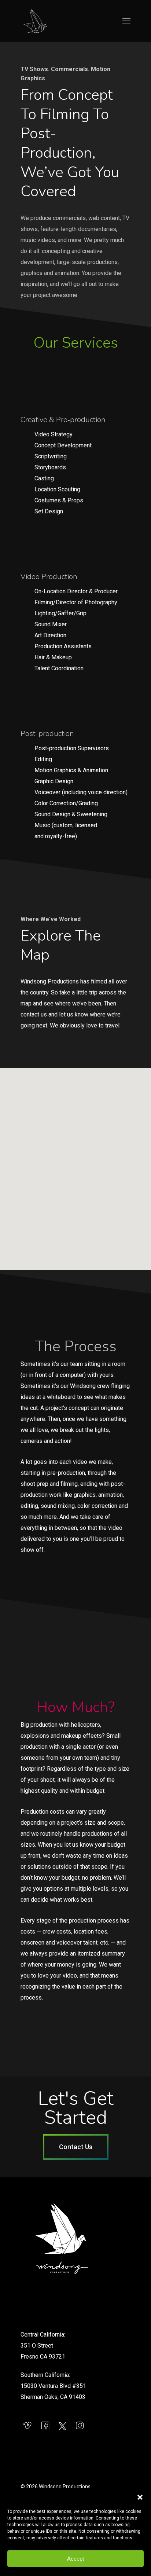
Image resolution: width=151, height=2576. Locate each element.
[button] (140, 2497)
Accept (75, 2559)
